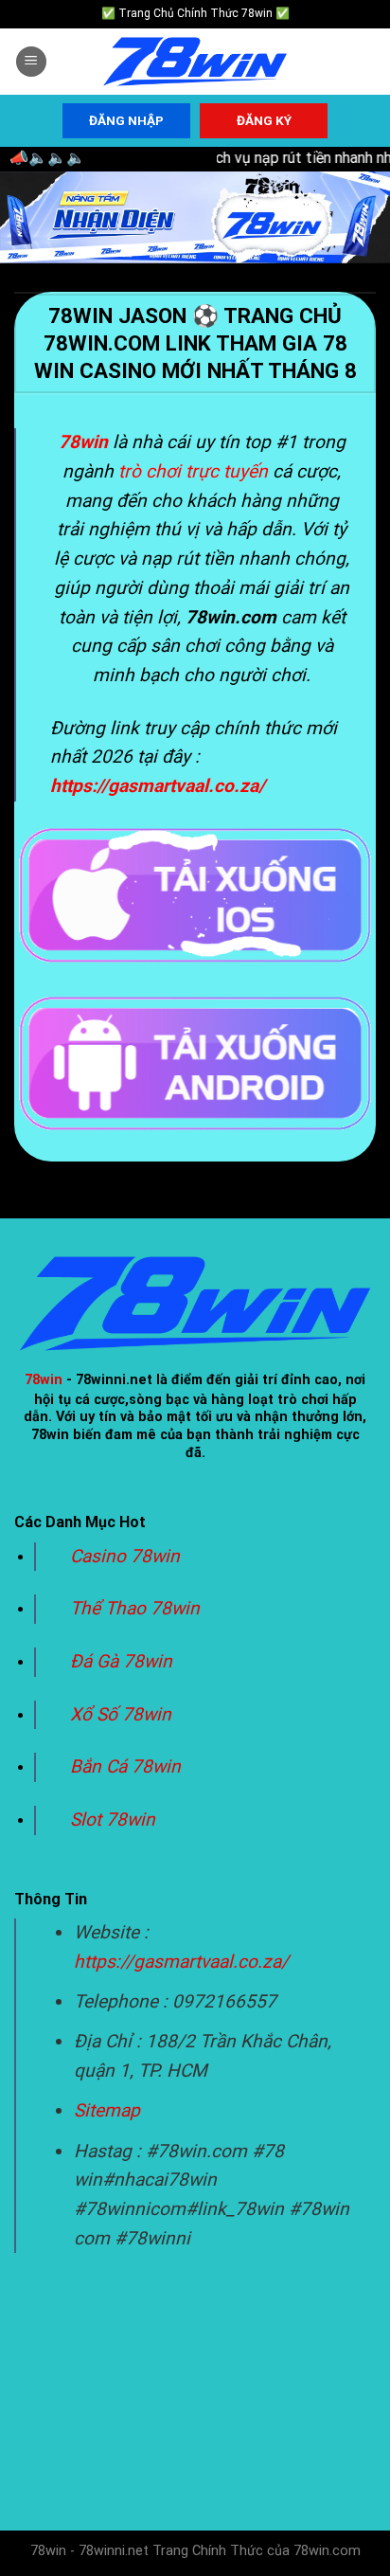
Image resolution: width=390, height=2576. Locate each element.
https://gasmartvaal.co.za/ (181, 1962)
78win (44, 1380)
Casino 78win (127, 1556)
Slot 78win (113, 1819)
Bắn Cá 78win (125, 1766)
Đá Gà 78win (121, 1661)
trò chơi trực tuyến (193, 471)
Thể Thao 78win (135, 1608)
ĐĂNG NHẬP (126, 120)
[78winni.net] (195, 62)
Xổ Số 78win (121, 1714)
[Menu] (31, 62)
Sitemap (107, 2110)
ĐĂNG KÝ (264, 120)
